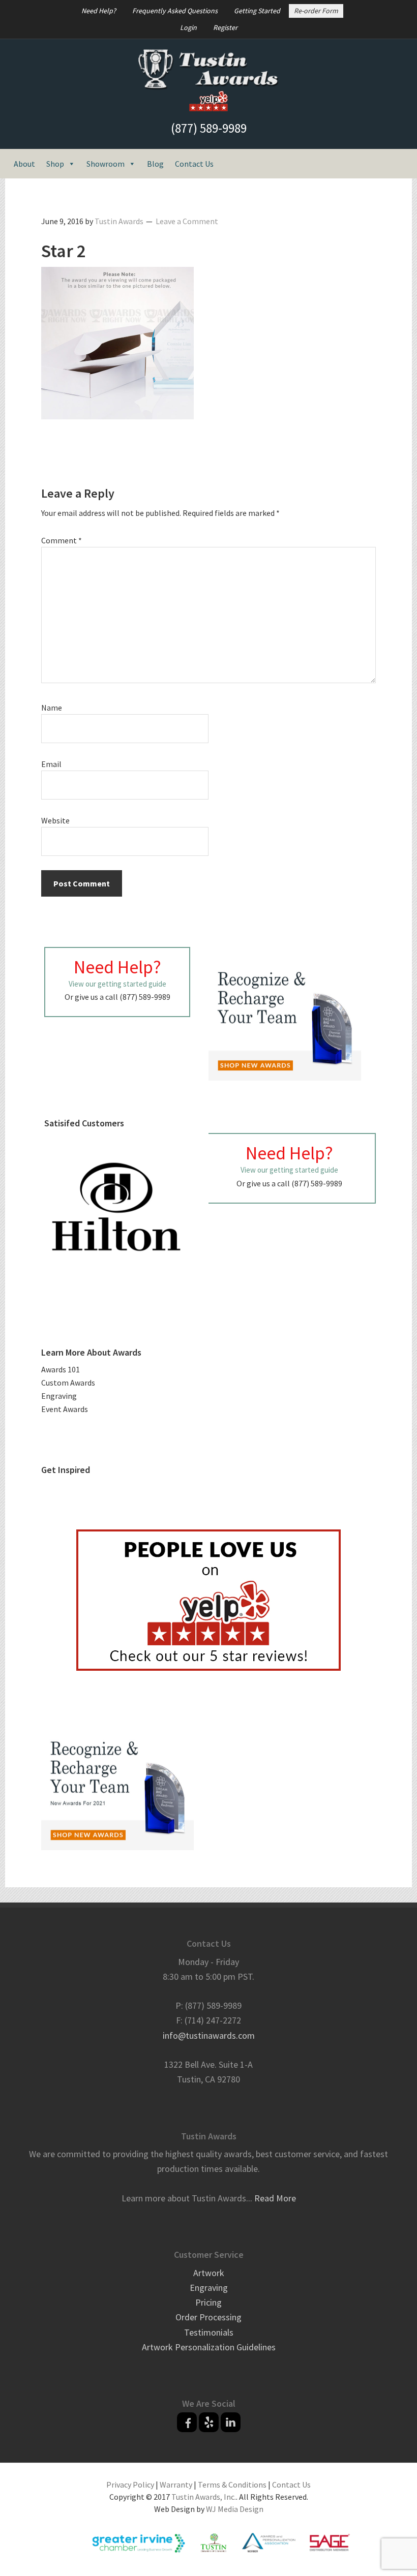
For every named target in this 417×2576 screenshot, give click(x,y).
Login (188, 27)
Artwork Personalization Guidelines (209, 2347)
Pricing (208, 2302)
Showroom (106, 164)
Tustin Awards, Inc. (204, 2497)
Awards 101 (61, 1369)
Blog (155, 164)
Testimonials (209, 2332)
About (24, 164)
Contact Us (194, 164)
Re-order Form (316, 11)
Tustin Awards (208, 70)
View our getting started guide (117, 984)
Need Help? (99, 11)
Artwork (209, 2273)
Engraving (59, 1396)
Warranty (176, 2485)
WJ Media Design (235, 2509)
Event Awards (65, 1409)
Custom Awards (68, 1383)
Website (55, 820)
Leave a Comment (187, 221)
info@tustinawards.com (209, 2035)
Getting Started (257, 11)
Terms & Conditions (232, 2485)
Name (52, 708)
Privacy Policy (130, 2485)
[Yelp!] (209, 2422)
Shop (55, 164)
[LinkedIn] (231, 2422)
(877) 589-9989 (209, 128)
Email (51, 764)
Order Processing (208, 2317)
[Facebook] (187, 2422)
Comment (62, 540)
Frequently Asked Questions (175, 11)
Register (225, 27)
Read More (275, 2198)
